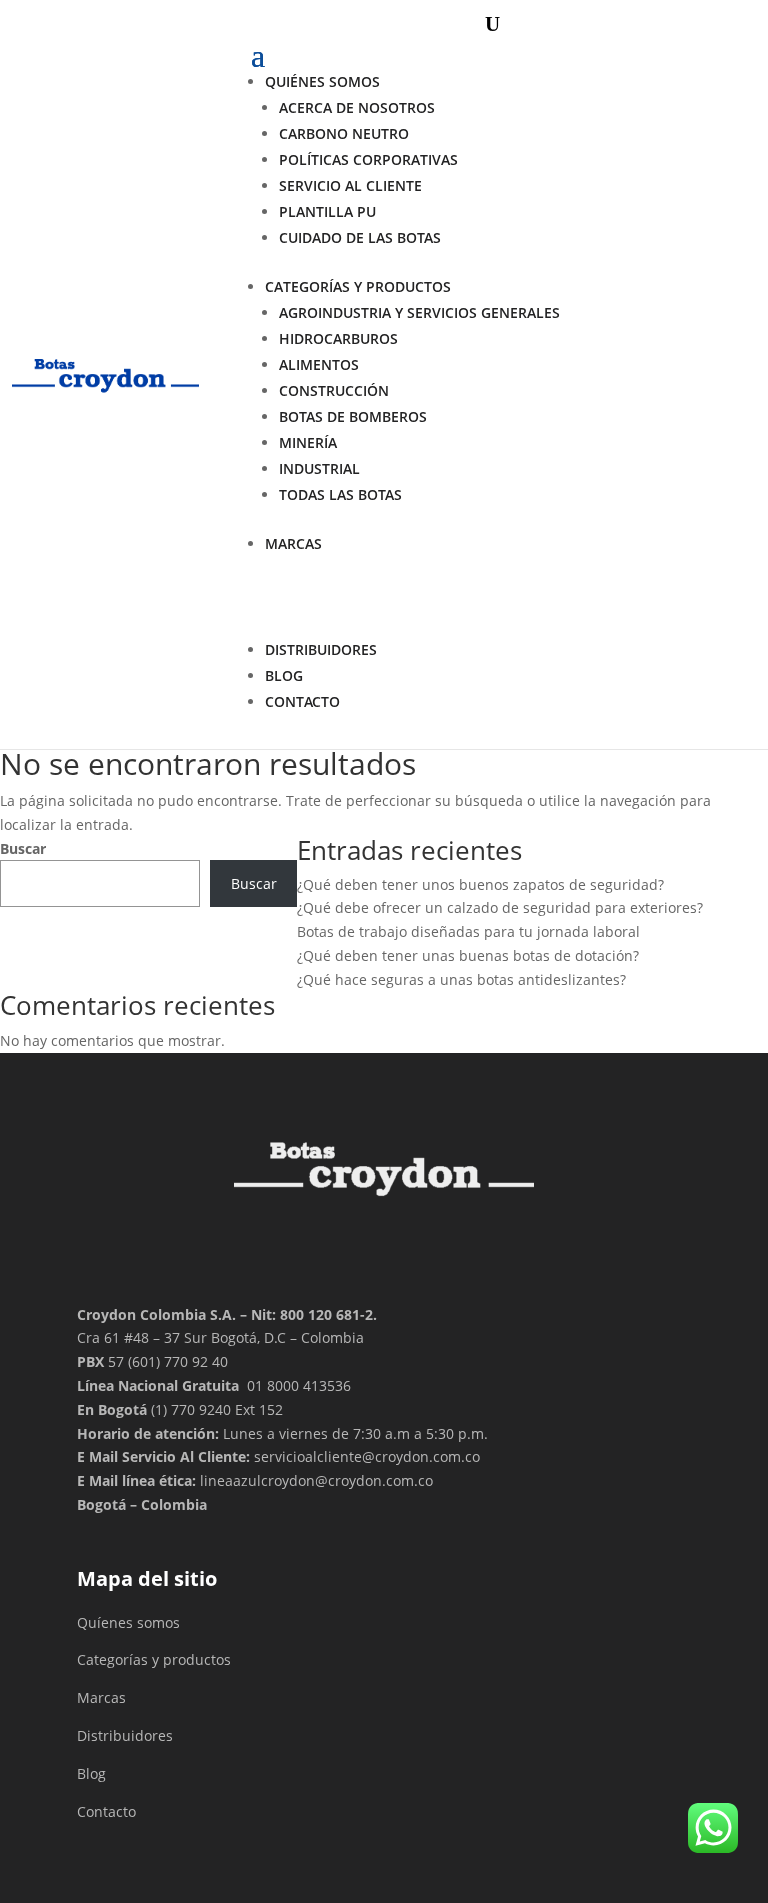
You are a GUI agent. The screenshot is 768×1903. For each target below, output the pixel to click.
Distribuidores (125, 1735)
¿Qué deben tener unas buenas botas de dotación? (468, 955)
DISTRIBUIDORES (321, 649)
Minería (308, 442)
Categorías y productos (358, 286)
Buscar (23, 848)
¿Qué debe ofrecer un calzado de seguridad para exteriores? (500, 907)
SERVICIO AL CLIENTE (350, 185)
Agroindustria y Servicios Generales (419, 312)
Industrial (319, 468)
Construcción (334, 390)
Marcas (293, 543)
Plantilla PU (327, 211)
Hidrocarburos (338, 338)
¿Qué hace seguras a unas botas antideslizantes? (461, 979)
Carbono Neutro (344, 133)
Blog (284, 675)
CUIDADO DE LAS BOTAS (360, 237)
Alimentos (319, 364)
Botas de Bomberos (353, 416)
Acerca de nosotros (357, 107)
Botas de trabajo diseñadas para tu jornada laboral (468, 931)
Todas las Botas (340, 494)
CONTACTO (302, 701)
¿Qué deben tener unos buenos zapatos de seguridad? (480, 884)
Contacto (106, 1811)
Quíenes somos (128, 1622)
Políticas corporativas (368, 159)
